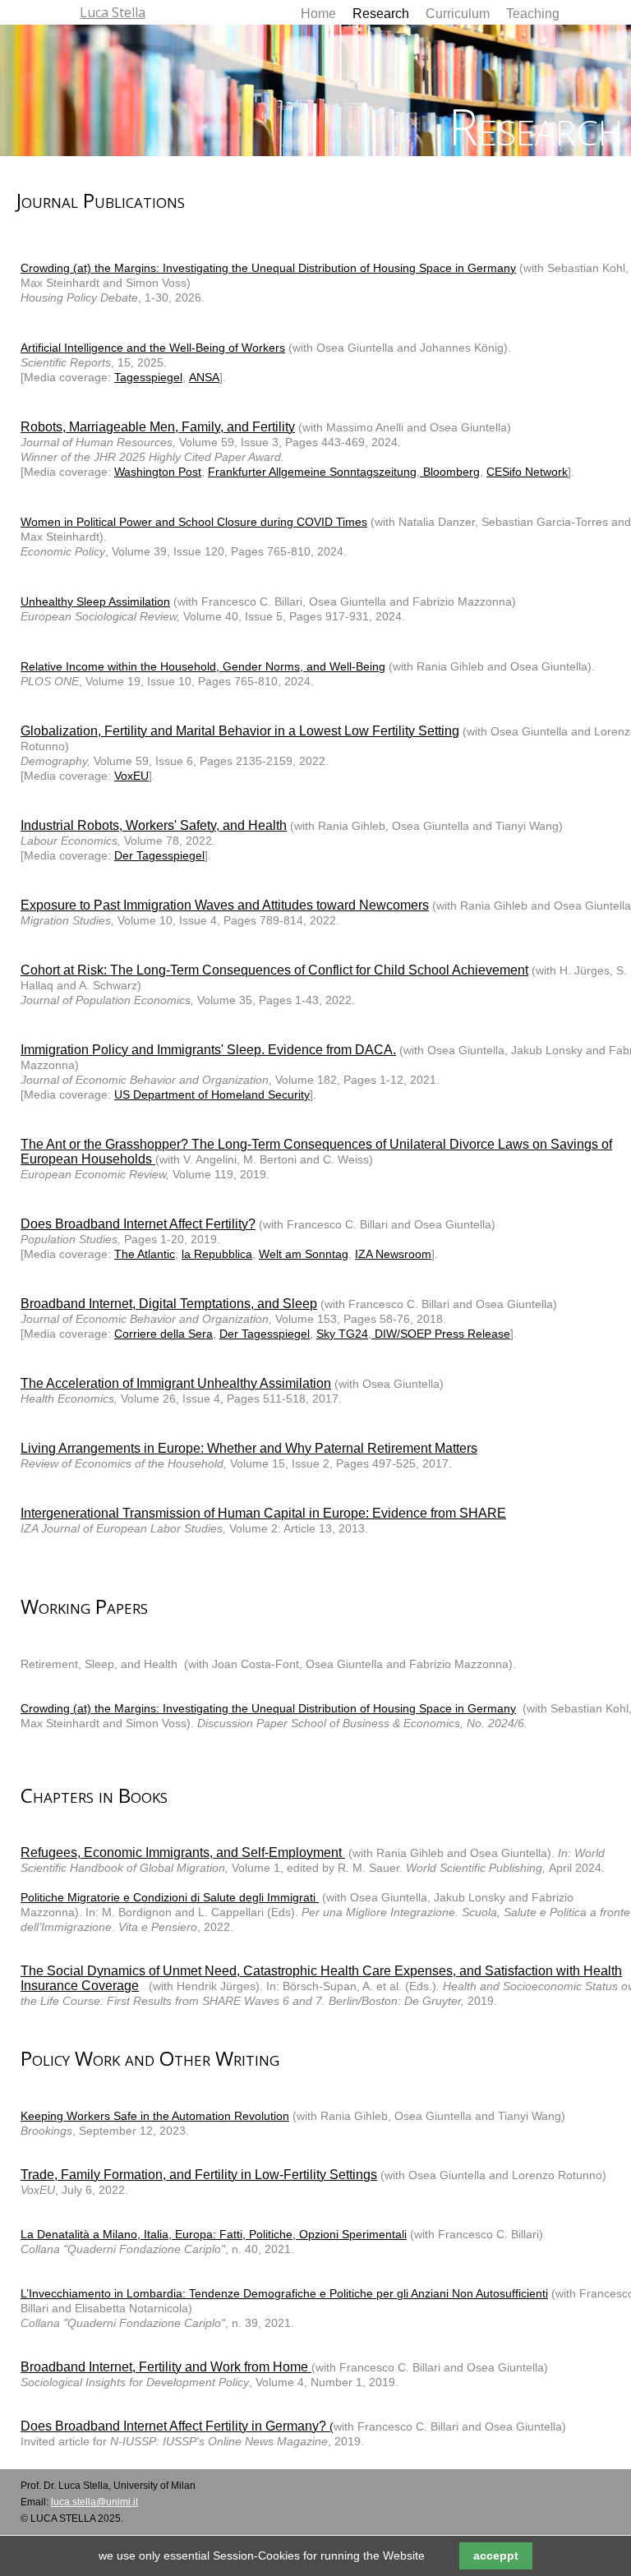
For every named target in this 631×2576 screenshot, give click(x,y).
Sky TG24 (342, 1334)
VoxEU (131, 776)
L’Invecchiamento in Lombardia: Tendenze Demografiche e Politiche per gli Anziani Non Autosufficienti (284, 2293)
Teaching (533, 14)
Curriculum (458, 14)
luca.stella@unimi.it (94, 2502)
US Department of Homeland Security (212, 1094)
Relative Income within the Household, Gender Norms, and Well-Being (203, 666)
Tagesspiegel (148, 377)
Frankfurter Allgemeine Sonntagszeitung (312, 472)
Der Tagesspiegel (159, 855)
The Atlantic (145, 1254)
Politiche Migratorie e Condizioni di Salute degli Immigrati (170, 1897)
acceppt (496, 2555)
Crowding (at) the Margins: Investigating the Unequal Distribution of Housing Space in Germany (268, 268)
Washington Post (158, 472)
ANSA (204, 377)
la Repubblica (217, 1254)
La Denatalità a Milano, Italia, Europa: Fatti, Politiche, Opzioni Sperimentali (214, 2234)
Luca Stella (113, 12)
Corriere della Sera (164, 1334)
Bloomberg (450, 472)
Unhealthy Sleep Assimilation (95, 601)
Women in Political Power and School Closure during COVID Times (194, 522)
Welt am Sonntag (304, 1254)
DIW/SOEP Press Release (441, 1334)
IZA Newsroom (393, 1254)
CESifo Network (527, 472)
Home (318, 14)
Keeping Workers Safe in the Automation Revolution (155, 2116)
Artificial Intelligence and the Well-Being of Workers (153, 348)
